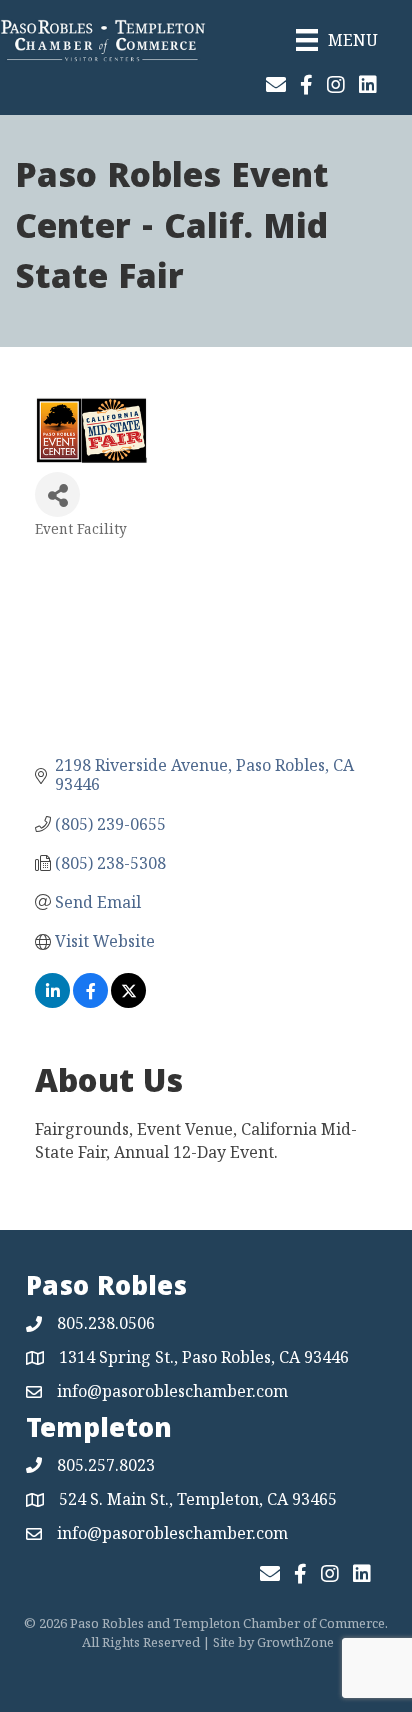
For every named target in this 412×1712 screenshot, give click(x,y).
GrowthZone (295, 1642)
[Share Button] (57, 494)
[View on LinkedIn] (52, 1002)
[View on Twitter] (128, 1002)
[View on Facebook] (90, 1002)
